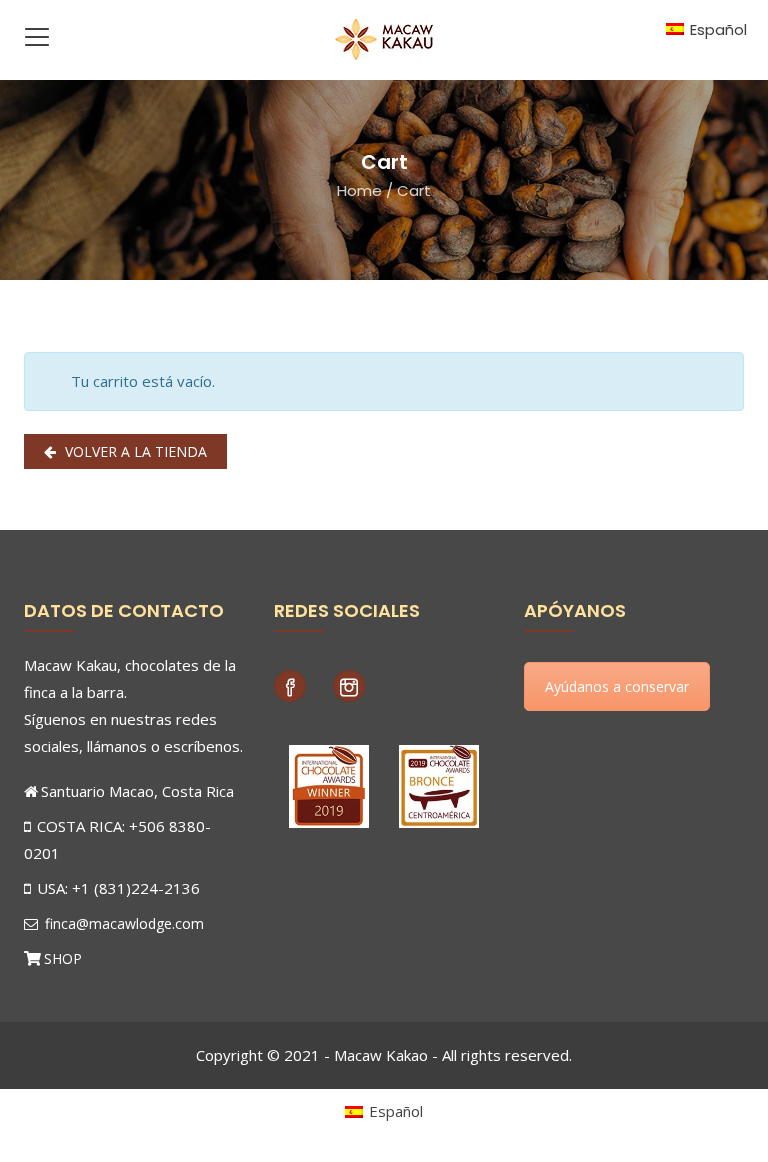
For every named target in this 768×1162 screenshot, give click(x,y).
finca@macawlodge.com (122, 923)
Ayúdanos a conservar (617, 686)
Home (359, 190)
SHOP (63, 958)
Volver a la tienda (134, 451)
